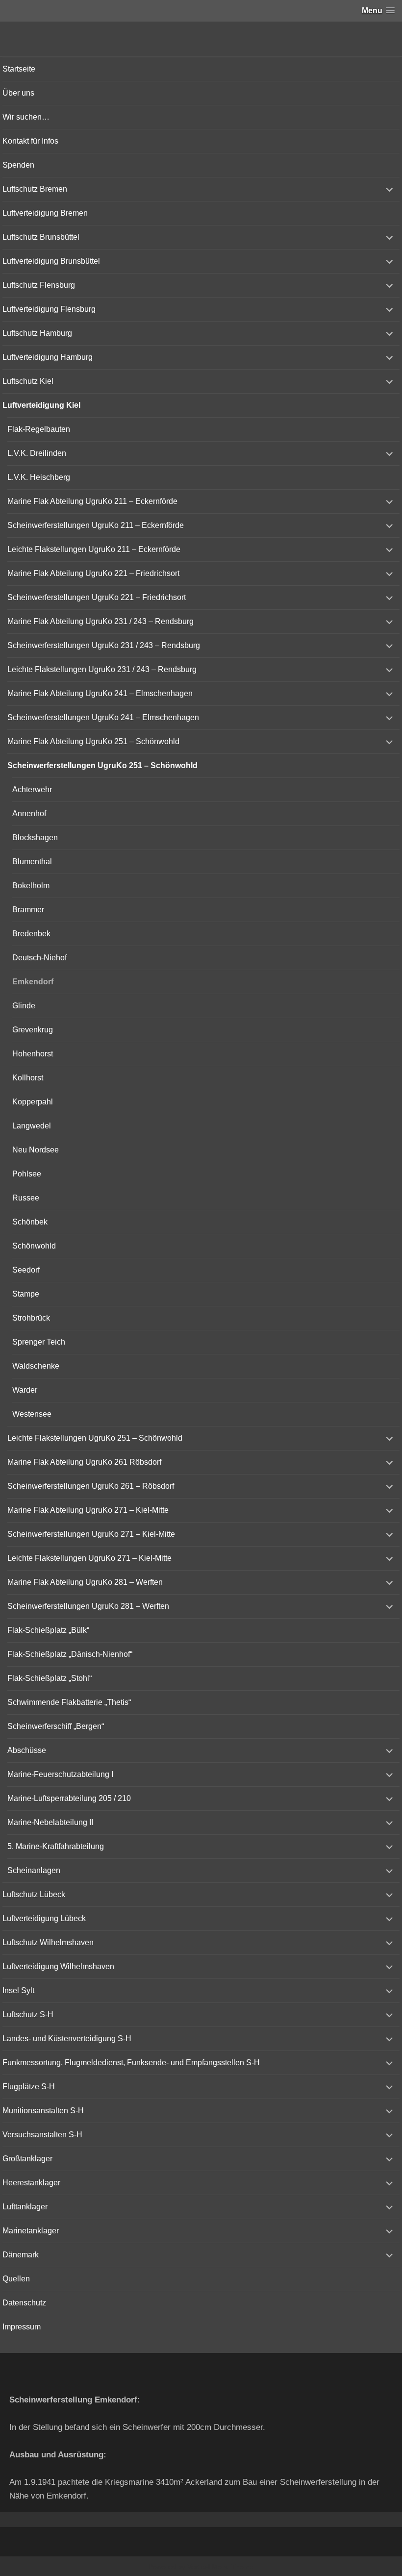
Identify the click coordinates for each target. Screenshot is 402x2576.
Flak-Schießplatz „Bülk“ (48, 1630)
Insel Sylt (18, 1990)
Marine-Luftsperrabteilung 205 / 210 (69, 1798)
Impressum (22, 2327)
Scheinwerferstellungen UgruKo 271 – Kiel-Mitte (91, 1534)
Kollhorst (28, 1078)
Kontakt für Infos (30, 141)
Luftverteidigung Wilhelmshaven (58, 1966)
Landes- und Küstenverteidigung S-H (67, 2038)
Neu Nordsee (36, 1150)
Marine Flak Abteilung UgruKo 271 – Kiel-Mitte (88, 1510)
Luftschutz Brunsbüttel (41, 237)
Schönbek (30, 1222)
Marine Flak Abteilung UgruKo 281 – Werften (85, 1582)
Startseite (19, 69)
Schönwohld (34, 1246)
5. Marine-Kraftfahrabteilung (56, 1846)
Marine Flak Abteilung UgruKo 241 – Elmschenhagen (100, 693)
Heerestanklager (31, 2183)
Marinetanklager (31, 2231)
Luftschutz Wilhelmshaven (48, 1942)
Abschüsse (27, 1750)
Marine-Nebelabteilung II (50, 1822)
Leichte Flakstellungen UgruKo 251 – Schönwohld (95, 1438)
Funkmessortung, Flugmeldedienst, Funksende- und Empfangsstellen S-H (131, 2063)
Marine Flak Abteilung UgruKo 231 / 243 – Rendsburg (100, 621)
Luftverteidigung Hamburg (48, 357)
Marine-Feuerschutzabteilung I (60, 1774)
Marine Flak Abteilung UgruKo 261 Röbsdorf (84, 1462)
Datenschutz (24, 2303)
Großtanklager (27, 2159)
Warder (25, 1390)
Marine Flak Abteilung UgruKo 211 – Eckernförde (92, 501)
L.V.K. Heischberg (39, 477)
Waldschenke (36, 1366)
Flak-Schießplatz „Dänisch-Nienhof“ (70, 1654)
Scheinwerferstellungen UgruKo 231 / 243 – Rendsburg (104, 645)
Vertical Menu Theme (220, 2567)
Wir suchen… (26, 117)
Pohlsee (27, 1174)
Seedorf (26, 1270)
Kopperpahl (33, 1102)
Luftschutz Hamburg (37, 333)
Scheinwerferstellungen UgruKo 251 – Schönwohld (102, 765)
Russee (26, 1198)
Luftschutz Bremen (35, 189)
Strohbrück (31, 1318)
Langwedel (32, 1126)
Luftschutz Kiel (28, 381)
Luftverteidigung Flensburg (49, 309)
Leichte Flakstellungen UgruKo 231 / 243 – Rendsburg (102, 669)
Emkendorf (33, 982)
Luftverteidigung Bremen (45, 213)
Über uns (18, 93)
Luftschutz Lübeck (34, 1894)
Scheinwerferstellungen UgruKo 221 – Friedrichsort (97, 597)
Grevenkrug (33, 1030)
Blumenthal (32, 862)
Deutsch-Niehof (39, 958)
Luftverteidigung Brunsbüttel (51, 261)
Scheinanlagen (34, 1870)
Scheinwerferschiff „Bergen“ (56, 1726)
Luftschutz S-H (28, 2014)
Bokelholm (31, 886)
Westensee (32, 1414)
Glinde (24, 1006)
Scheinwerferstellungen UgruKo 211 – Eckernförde (96, 525)
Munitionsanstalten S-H (43, 2111)
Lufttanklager (25, 2207)
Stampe (26, 1294)
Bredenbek (31, 934)
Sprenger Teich (39, 1342)
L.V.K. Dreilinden (37, 453)
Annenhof (29, 813)
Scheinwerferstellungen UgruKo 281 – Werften (88, 1606)
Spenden (18, 165)
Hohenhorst (33, 1054)
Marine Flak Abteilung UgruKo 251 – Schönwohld (93, 741)
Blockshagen (35, 838)
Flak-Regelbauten (39, 429)
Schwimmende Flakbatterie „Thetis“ (69, 1702)
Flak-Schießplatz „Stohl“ (50, 1678)
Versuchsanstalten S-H (42, 2135)
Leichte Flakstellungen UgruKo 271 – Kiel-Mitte (89, 1558)
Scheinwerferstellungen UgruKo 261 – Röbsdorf (91, 1486)
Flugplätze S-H (29, 2087)
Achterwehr (32, 789)
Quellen (16, 2279)
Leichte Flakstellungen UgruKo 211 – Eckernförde (94, 549)
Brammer (28, 910)
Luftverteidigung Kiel (41, 405)
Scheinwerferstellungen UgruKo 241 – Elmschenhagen (103, 717)
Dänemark (21, 2255)
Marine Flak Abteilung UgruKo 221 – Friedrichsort (93, 573)
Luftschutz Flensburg (39, 285)
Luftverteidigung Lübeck (44, 1918)
